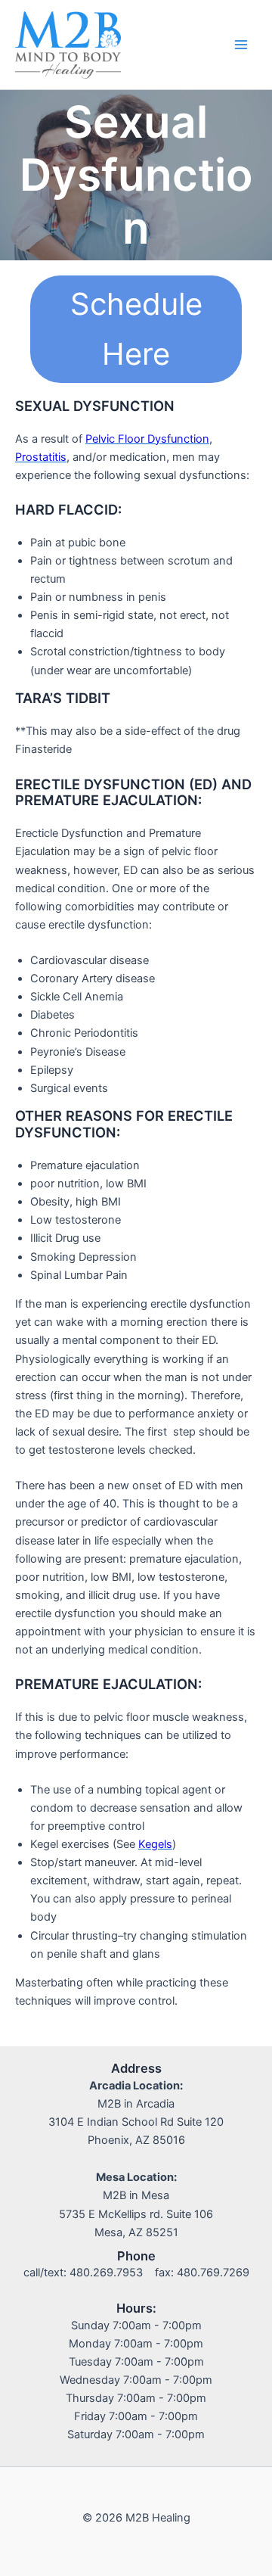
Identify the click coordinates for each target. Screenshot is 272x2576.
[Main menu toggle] (241, 45)
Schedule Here (136, 329)
